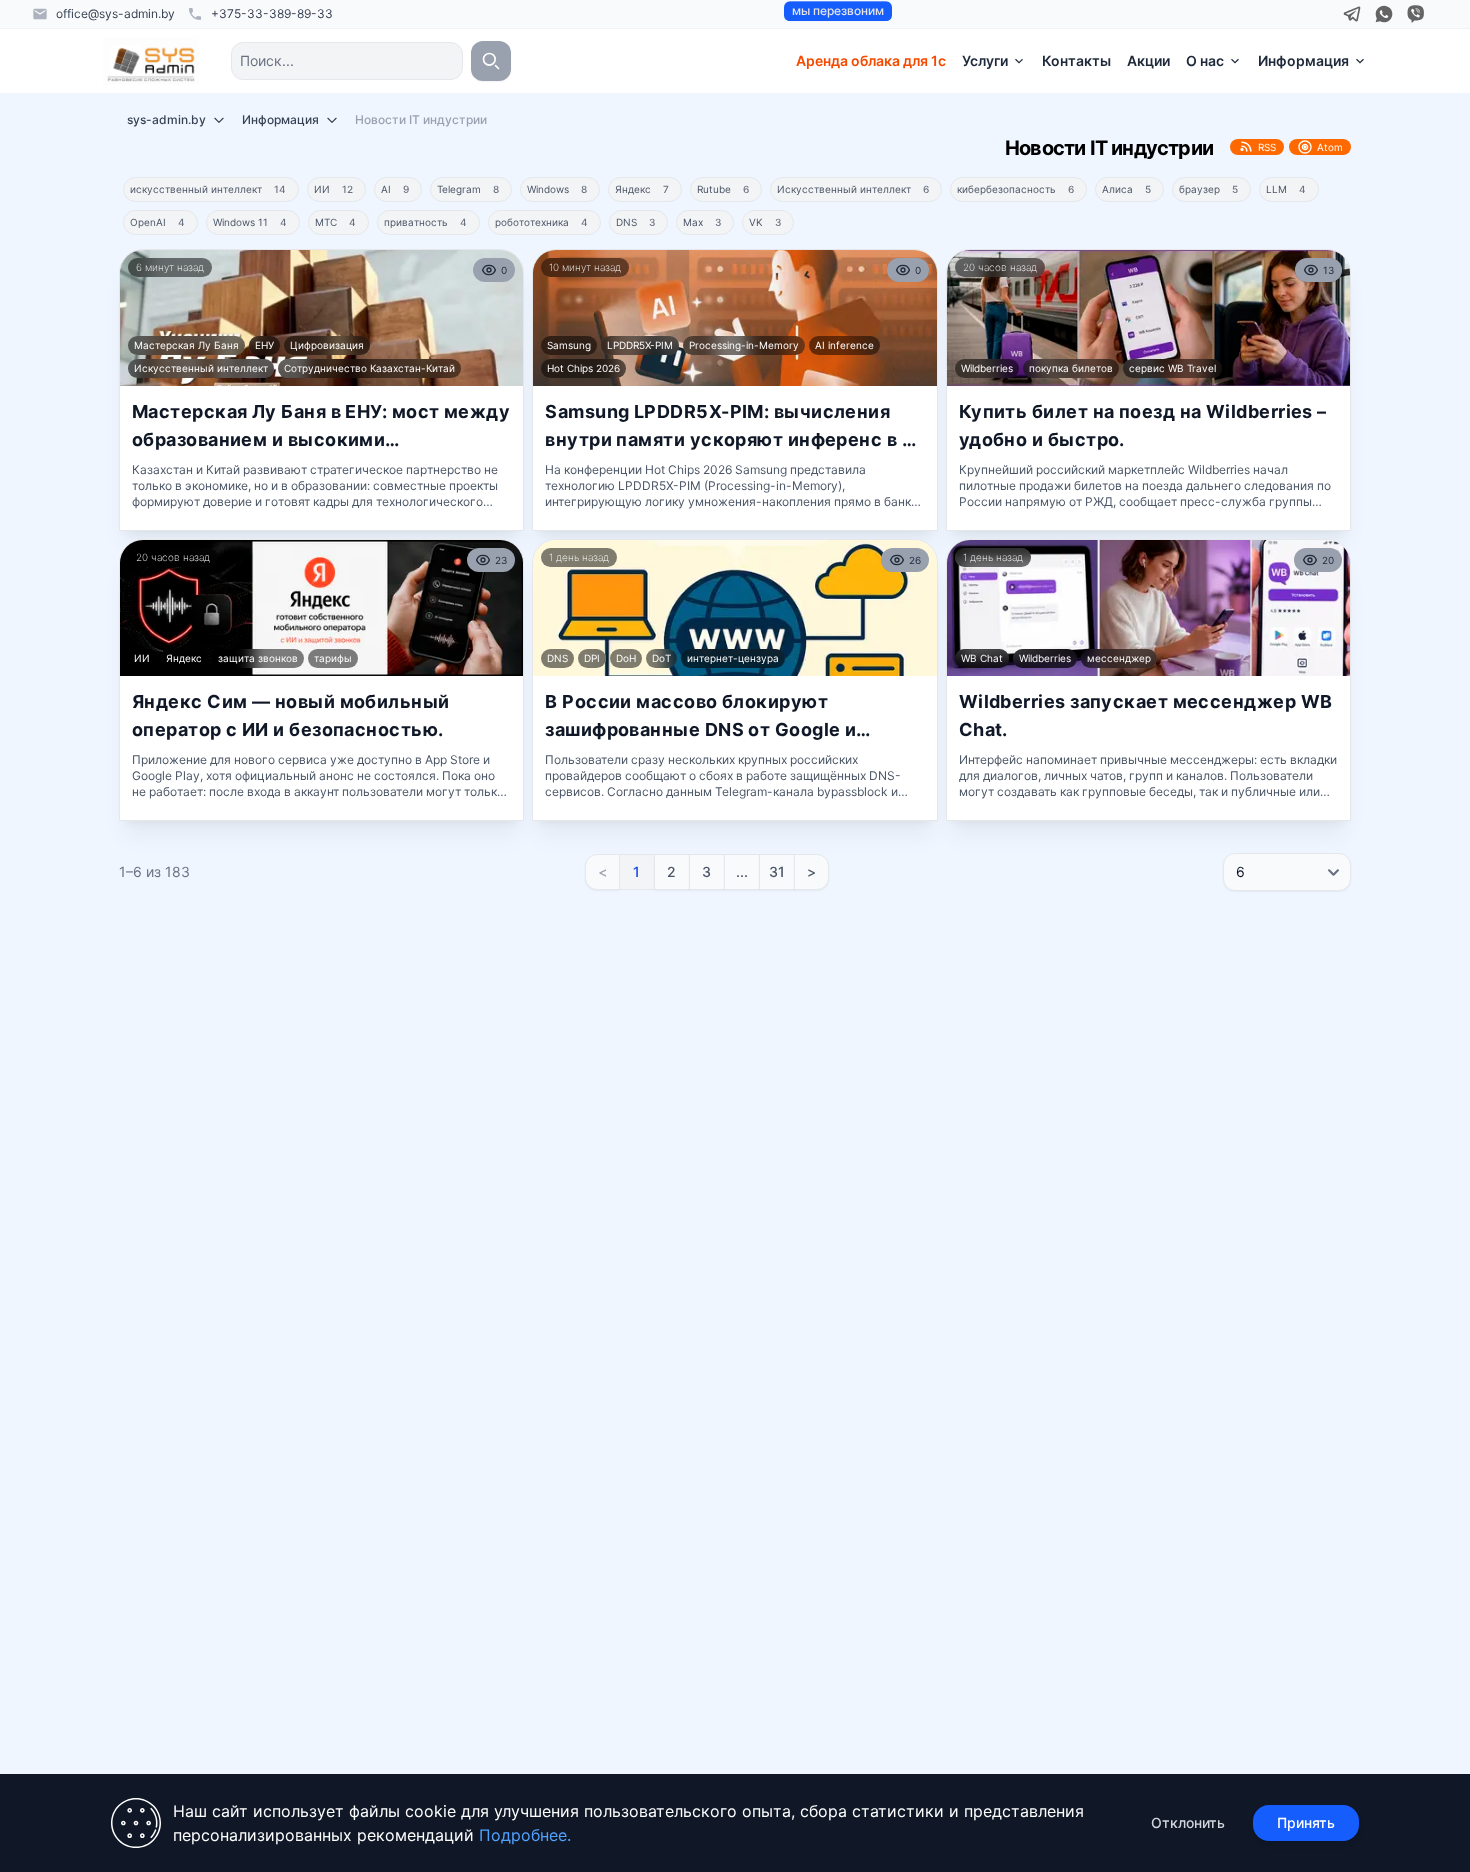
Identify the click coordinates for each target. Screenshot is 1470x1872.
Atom (1330, 147)
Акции (1148, 60)
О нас (1205, 60)
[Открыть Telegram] (1352, 14)
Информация (1303, 60)
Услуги (985, 60)
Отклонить (1188, 1822)
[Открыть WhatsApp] (1384, 14)
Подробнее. (525, 1835)
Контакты (1076, 60)
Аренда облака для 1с (871, 60)
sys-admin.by (166, 119)
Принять (1306, 1822)
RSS (1267, 147)
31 (777, 871)
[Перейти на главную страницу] (151, 61)
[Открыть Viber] (1416, 14)
